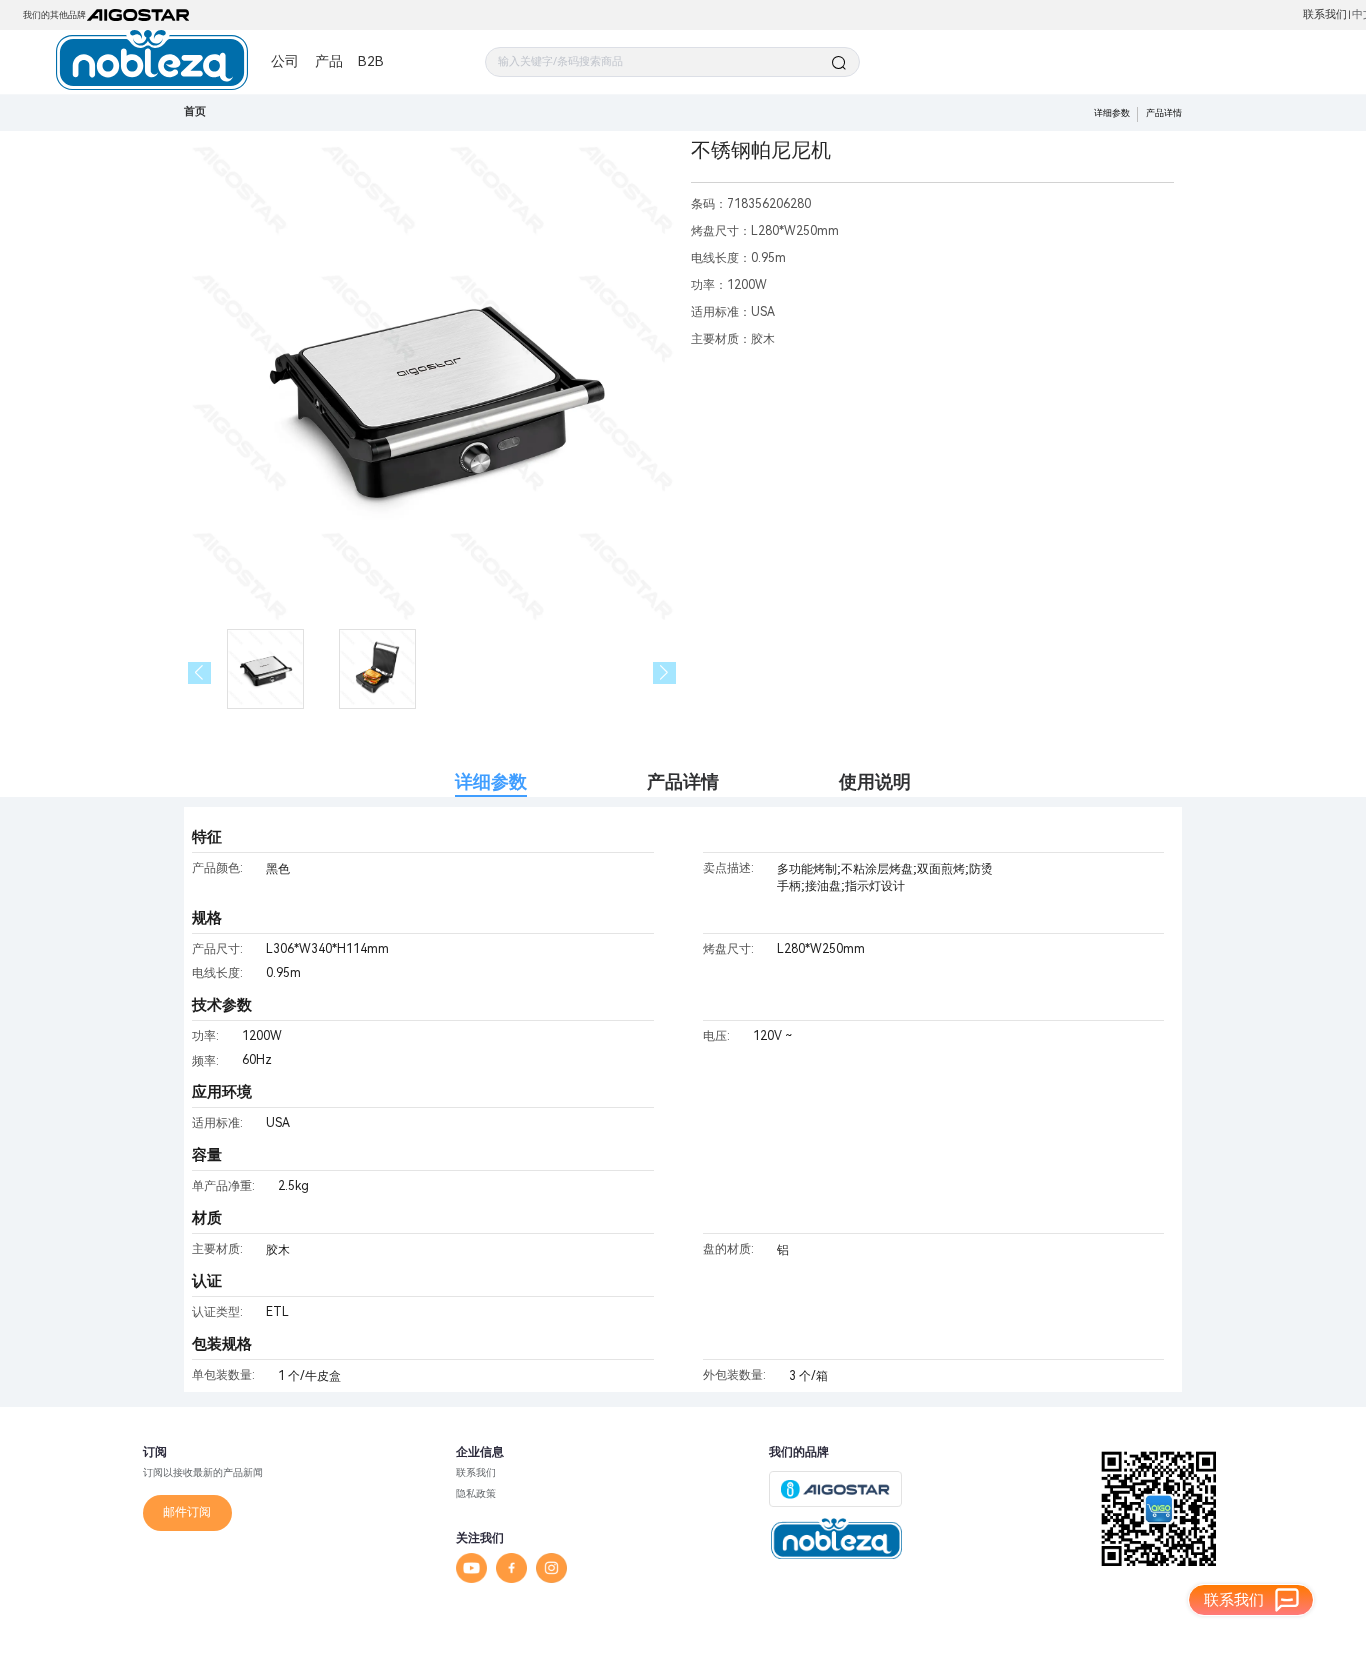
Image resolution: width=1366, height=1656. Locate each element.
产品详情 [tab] (683, 781)
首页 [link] (195, 111)
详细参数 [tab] (491, 781)
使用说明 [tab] (875, 781)
